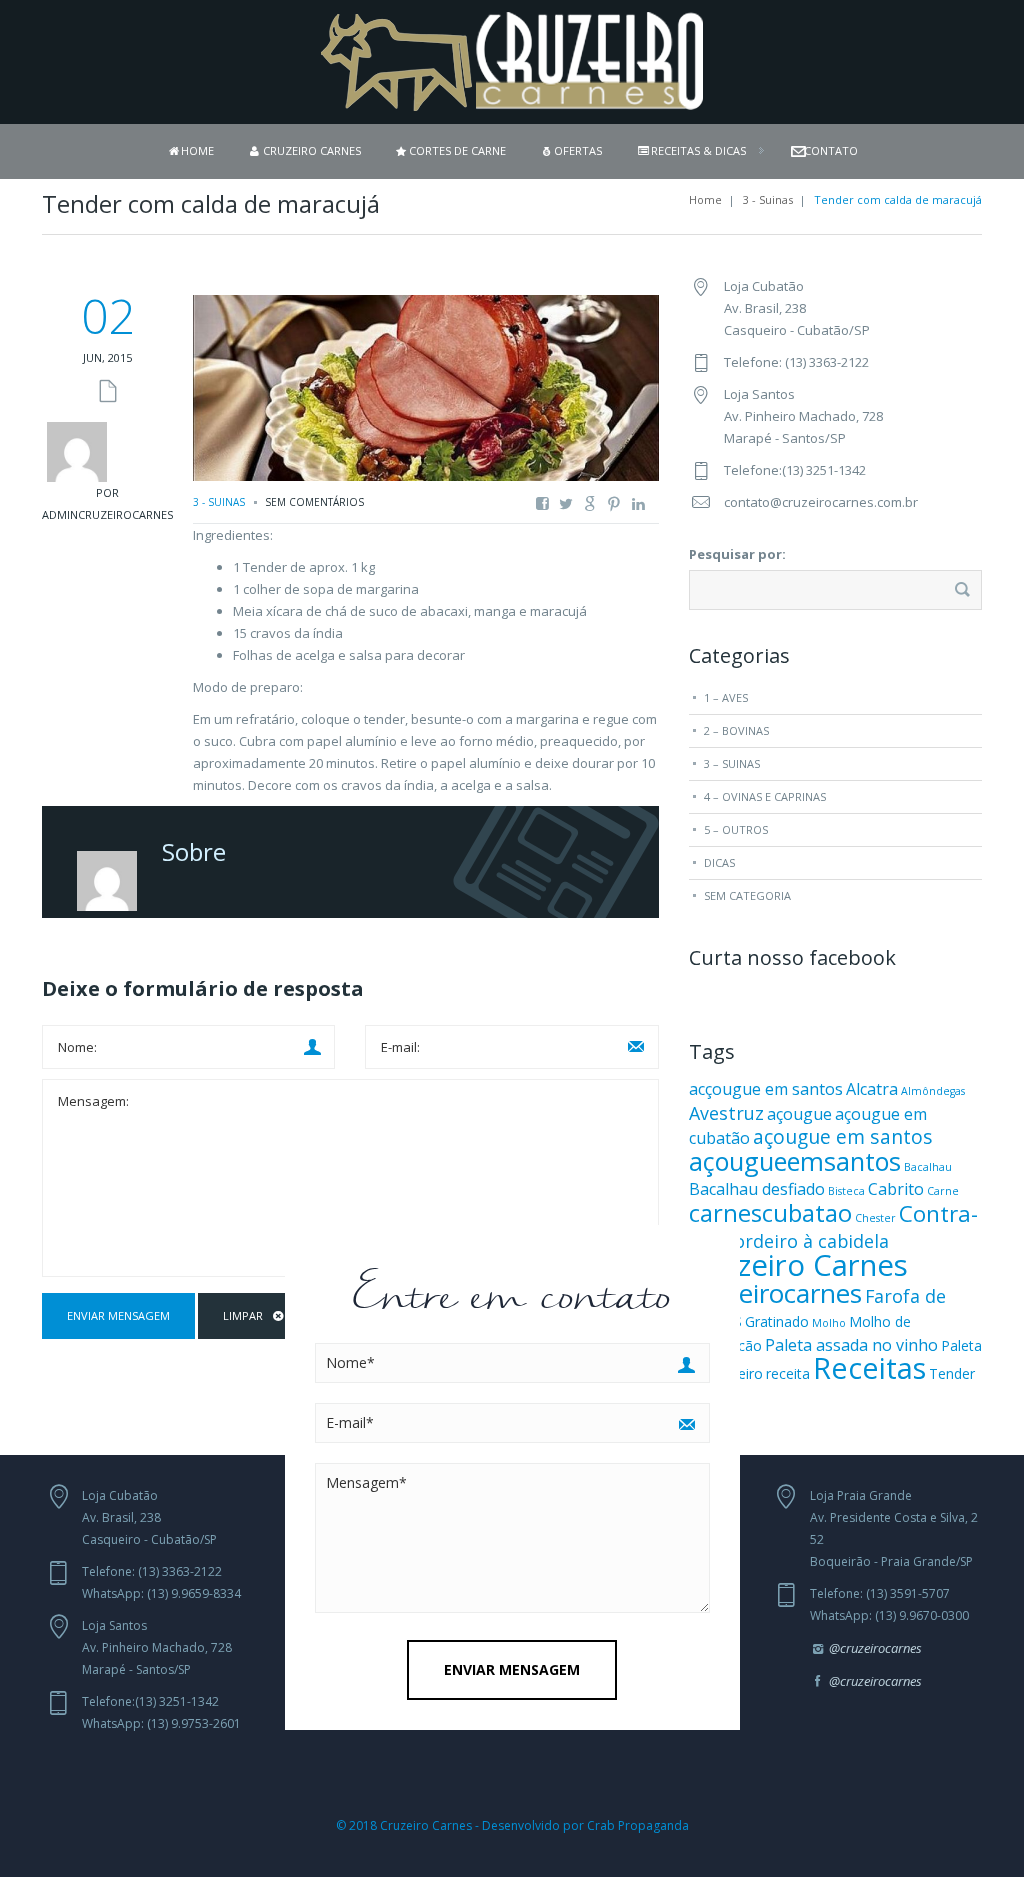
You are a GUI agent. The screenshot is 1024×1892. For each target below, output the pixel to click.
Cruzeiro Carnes (798, 1265)
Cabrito (896, 1189)
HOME (197, 150)
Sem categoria (747, 895)
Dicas (719, 862)
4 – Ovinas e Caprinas (765, 796)
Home (705, 199)
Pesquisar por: (737, 554)
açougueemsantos (795, 1161)
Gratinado (777, 1321)
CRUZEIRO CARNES (311, 150)
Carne (943, 1191)
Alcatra (872, 1089)
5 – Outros (736, 829)
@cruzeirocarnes (875, 1648)
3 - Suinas (768, 199)
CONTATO (831, 150)
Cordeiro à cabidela (806, 1241)
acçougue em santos (766, 1089)
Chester (875, 1218)
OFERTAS (578, 150)
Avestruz (726, 1113)
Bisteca (846, 1191)
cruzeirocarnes (775, 1293)
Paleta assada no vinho (851, 1345)
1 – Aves (726, 697)
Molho (829, 1323)
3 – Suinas (732, 763)
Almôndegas (933, 1091)
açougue (799, 1114)
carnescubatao (770, 1212)
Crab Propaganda (638, 1825)
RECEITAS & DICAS (698, 150)
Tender (952, 1373)
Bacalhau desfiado (757, 1189)
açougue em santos (843, 1136)
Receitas (869, 1367)
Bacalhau (928, 1167)
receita (788, 1373)
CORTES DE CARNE (457, 150)
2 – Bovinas (736, 730)
